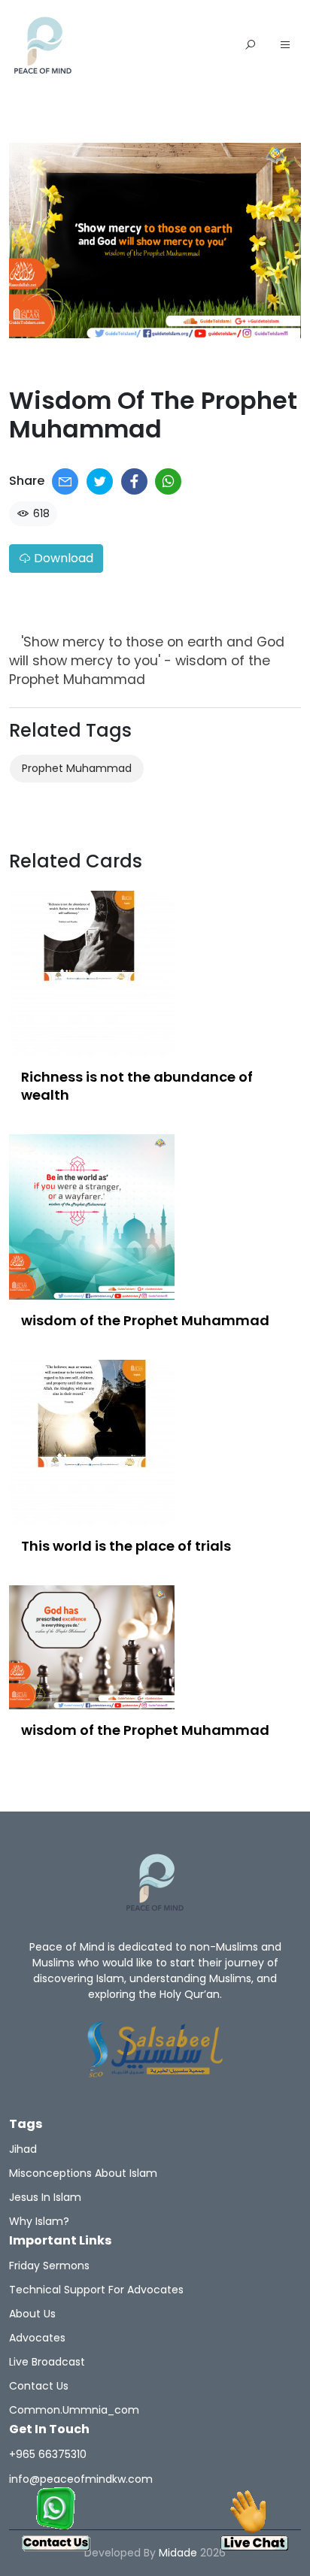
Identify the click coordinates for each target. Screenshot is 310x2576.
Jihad (23, 2149)
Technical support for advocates (96, 2290)
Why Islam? (39, 2221)
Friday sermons (49, 2266)
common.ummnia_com (74, 2410)
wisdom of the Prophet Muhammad (145, 1320)
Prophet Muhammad (77, 768)
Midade (178, 2553)
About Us (32, 2314)
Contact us (39, 2386)
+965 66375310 (48, 2454)
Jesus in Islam (45, 2197)
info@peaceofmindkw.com (81, 2479)
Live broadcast (47, 2362)
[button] (285, 46)
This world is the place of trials (126, 1546)
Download (62, 558)
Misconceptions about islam (83, 2173)
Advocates (37, 2338)
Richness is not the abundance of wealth (137, 1086)
